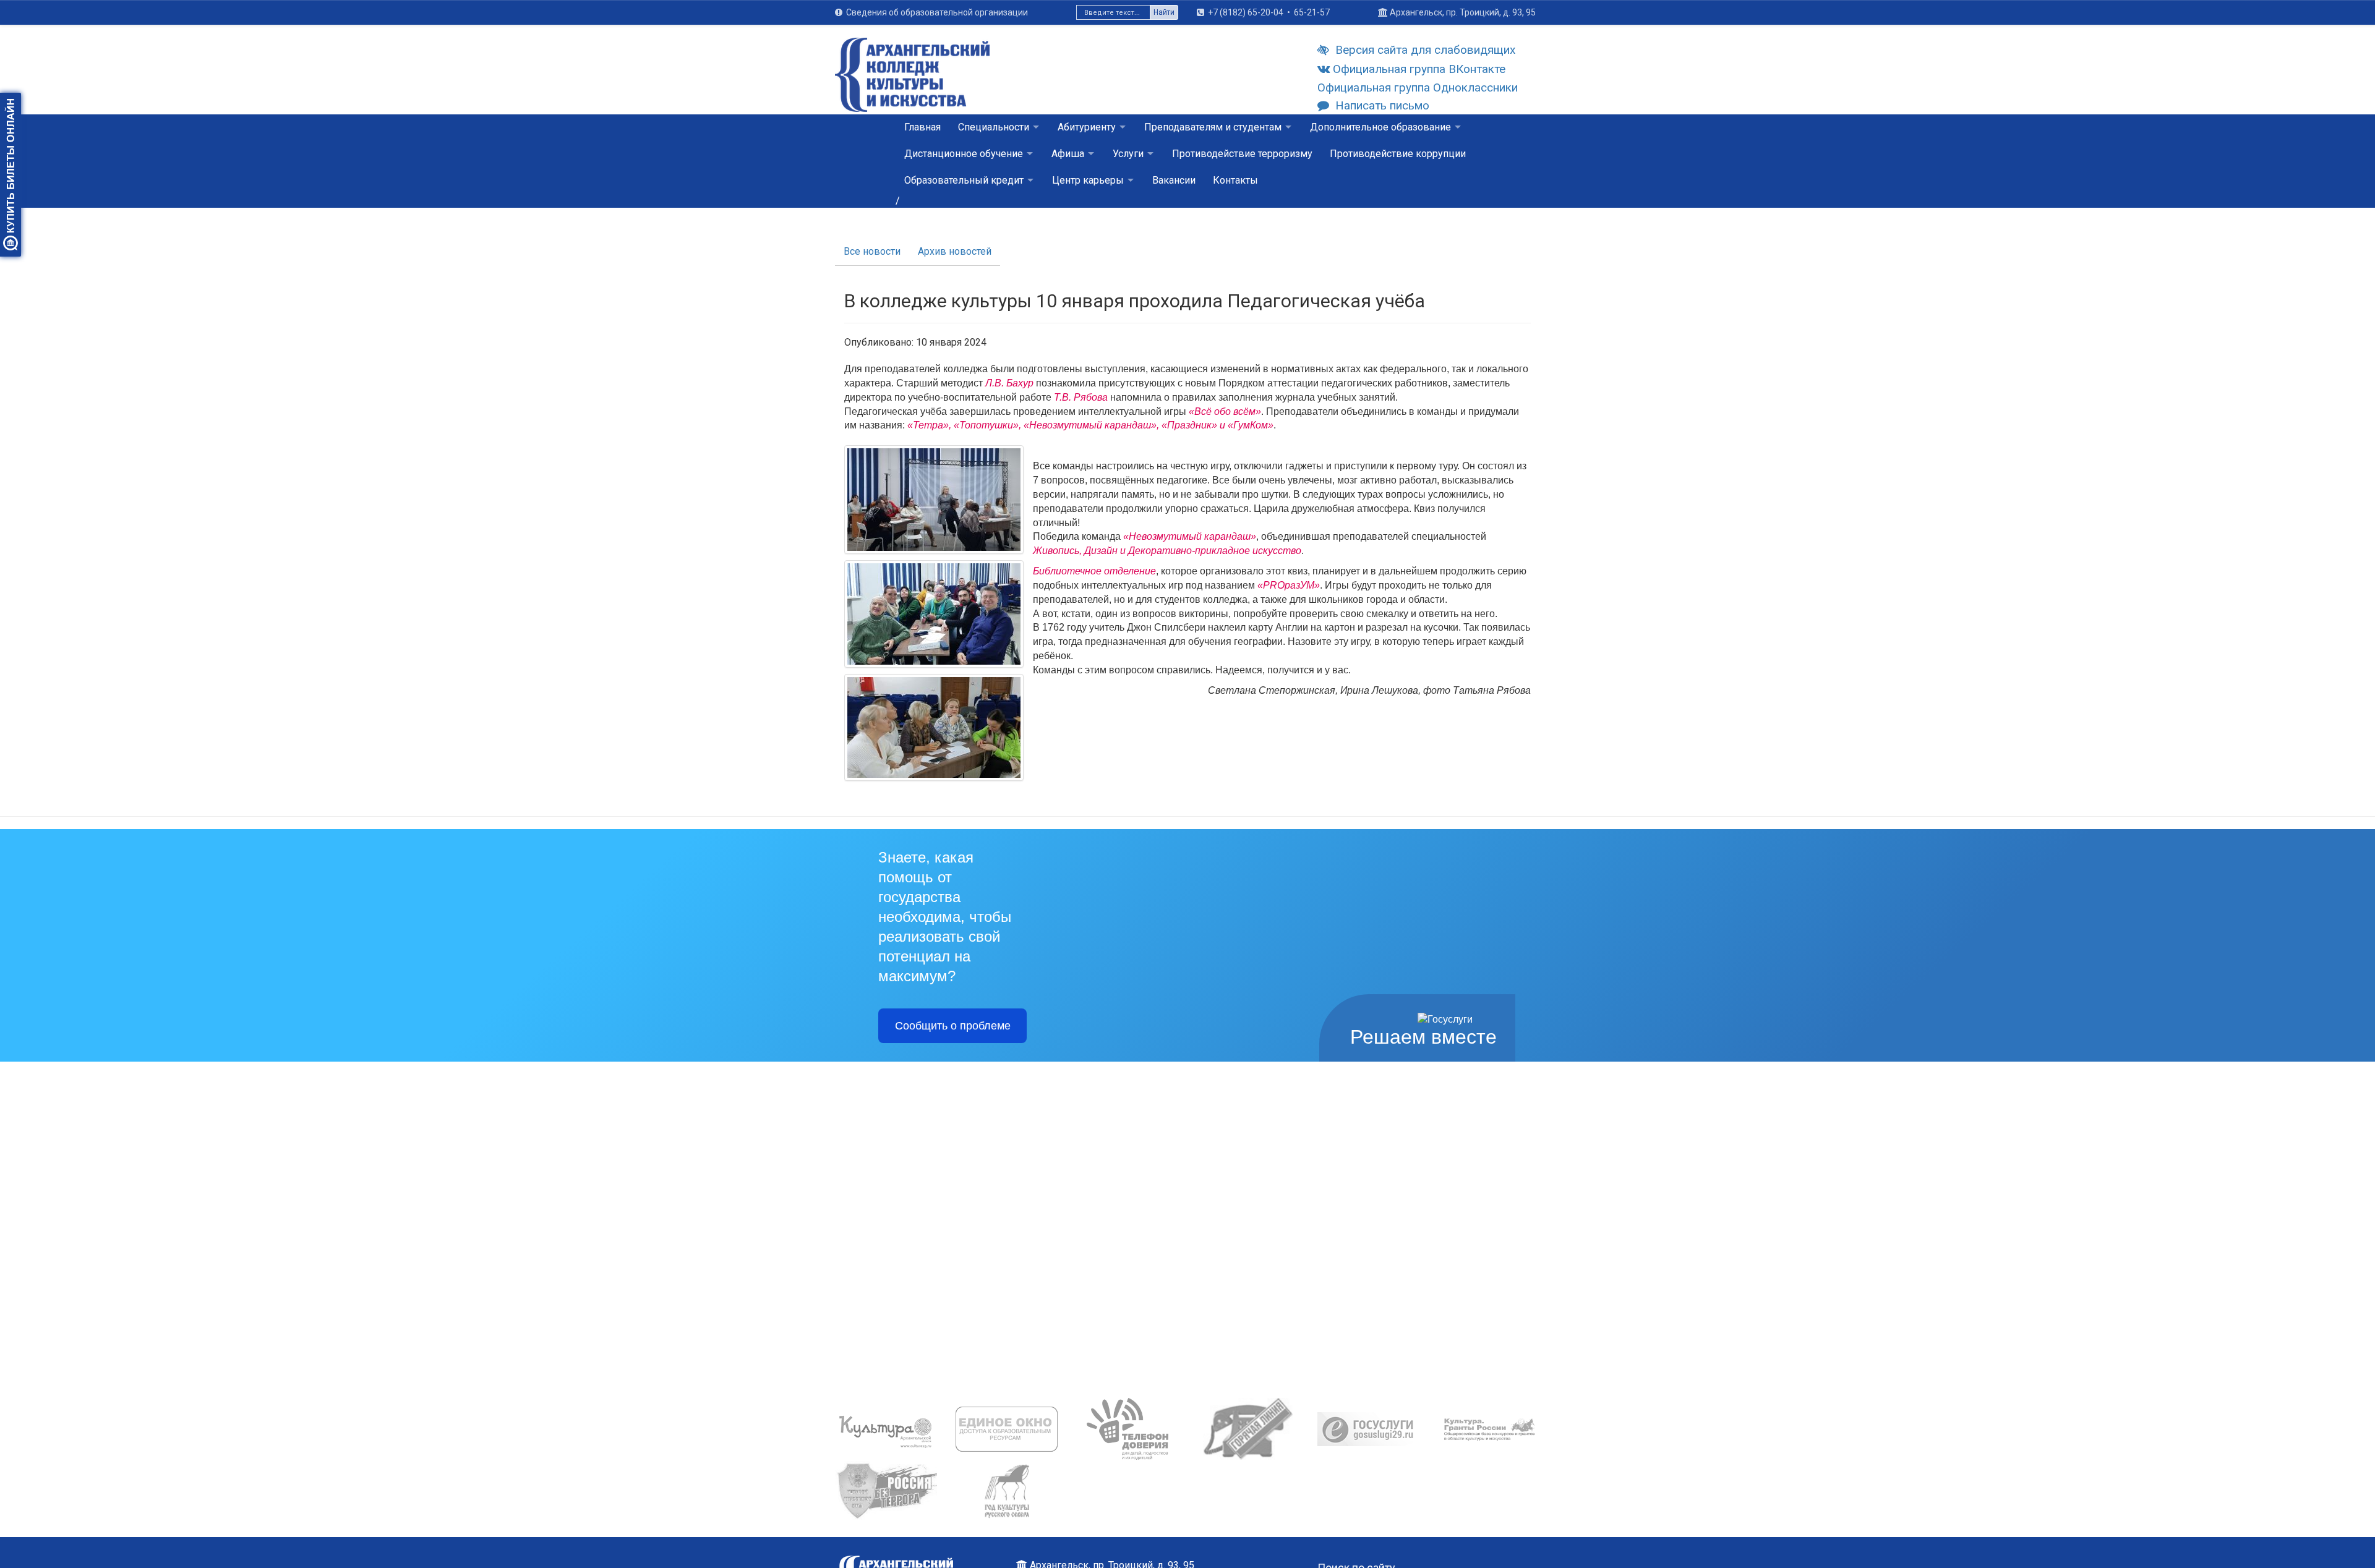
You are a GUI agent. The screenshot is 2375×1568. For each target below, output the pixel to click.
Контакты (1235, 180)
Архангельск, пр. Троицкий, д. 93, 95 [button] (1463, 12)
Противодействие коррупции (1398, 154)
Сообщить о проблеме (953, 1026)
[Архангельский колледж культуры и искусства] (912, 82)
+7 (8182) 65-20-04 (1246, 12)
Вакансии (1174, 180)
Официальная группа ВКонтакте (1419, 69)
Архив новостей (955, 251)
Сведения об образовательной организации (937, 12)
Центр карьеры (1088, 180)
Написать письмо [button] (1382, 105)
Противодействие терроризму (1242, 154)
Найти (1164, 12)
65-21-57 (1312, 12)
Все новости (872, 251)
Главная (922, 127)
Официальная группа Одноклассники (1418, 87)
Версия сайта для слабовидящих (1425, 50)
